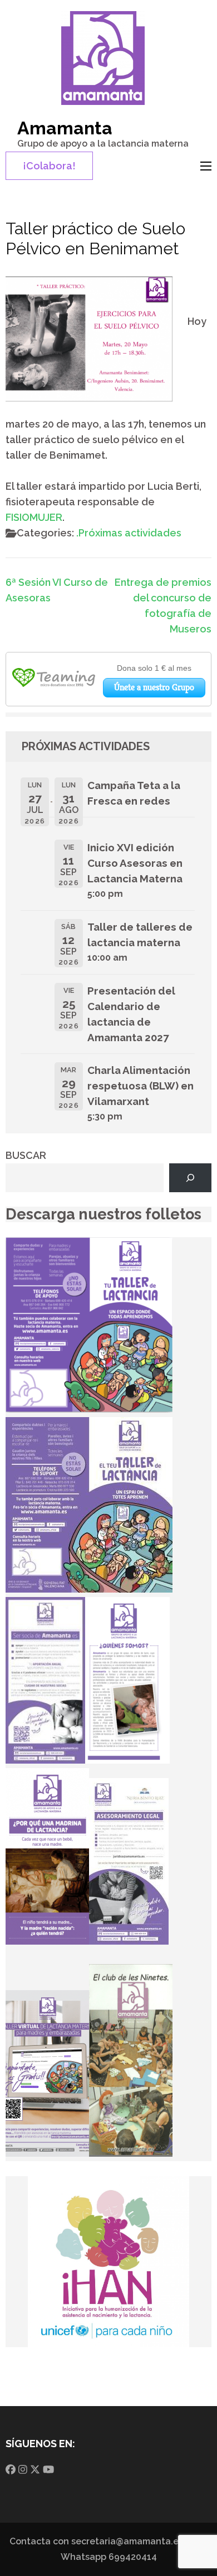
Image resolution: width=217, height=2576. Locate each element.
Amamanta (65, 128)
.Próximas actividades (129, 533)
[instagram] (23, 2470)
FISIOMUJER (34, 517)
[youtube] (48, 2470)
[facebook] (11, 2470)
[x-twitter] (35, 2470)
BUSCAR (26, 1155)
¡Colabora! (49, 166)
